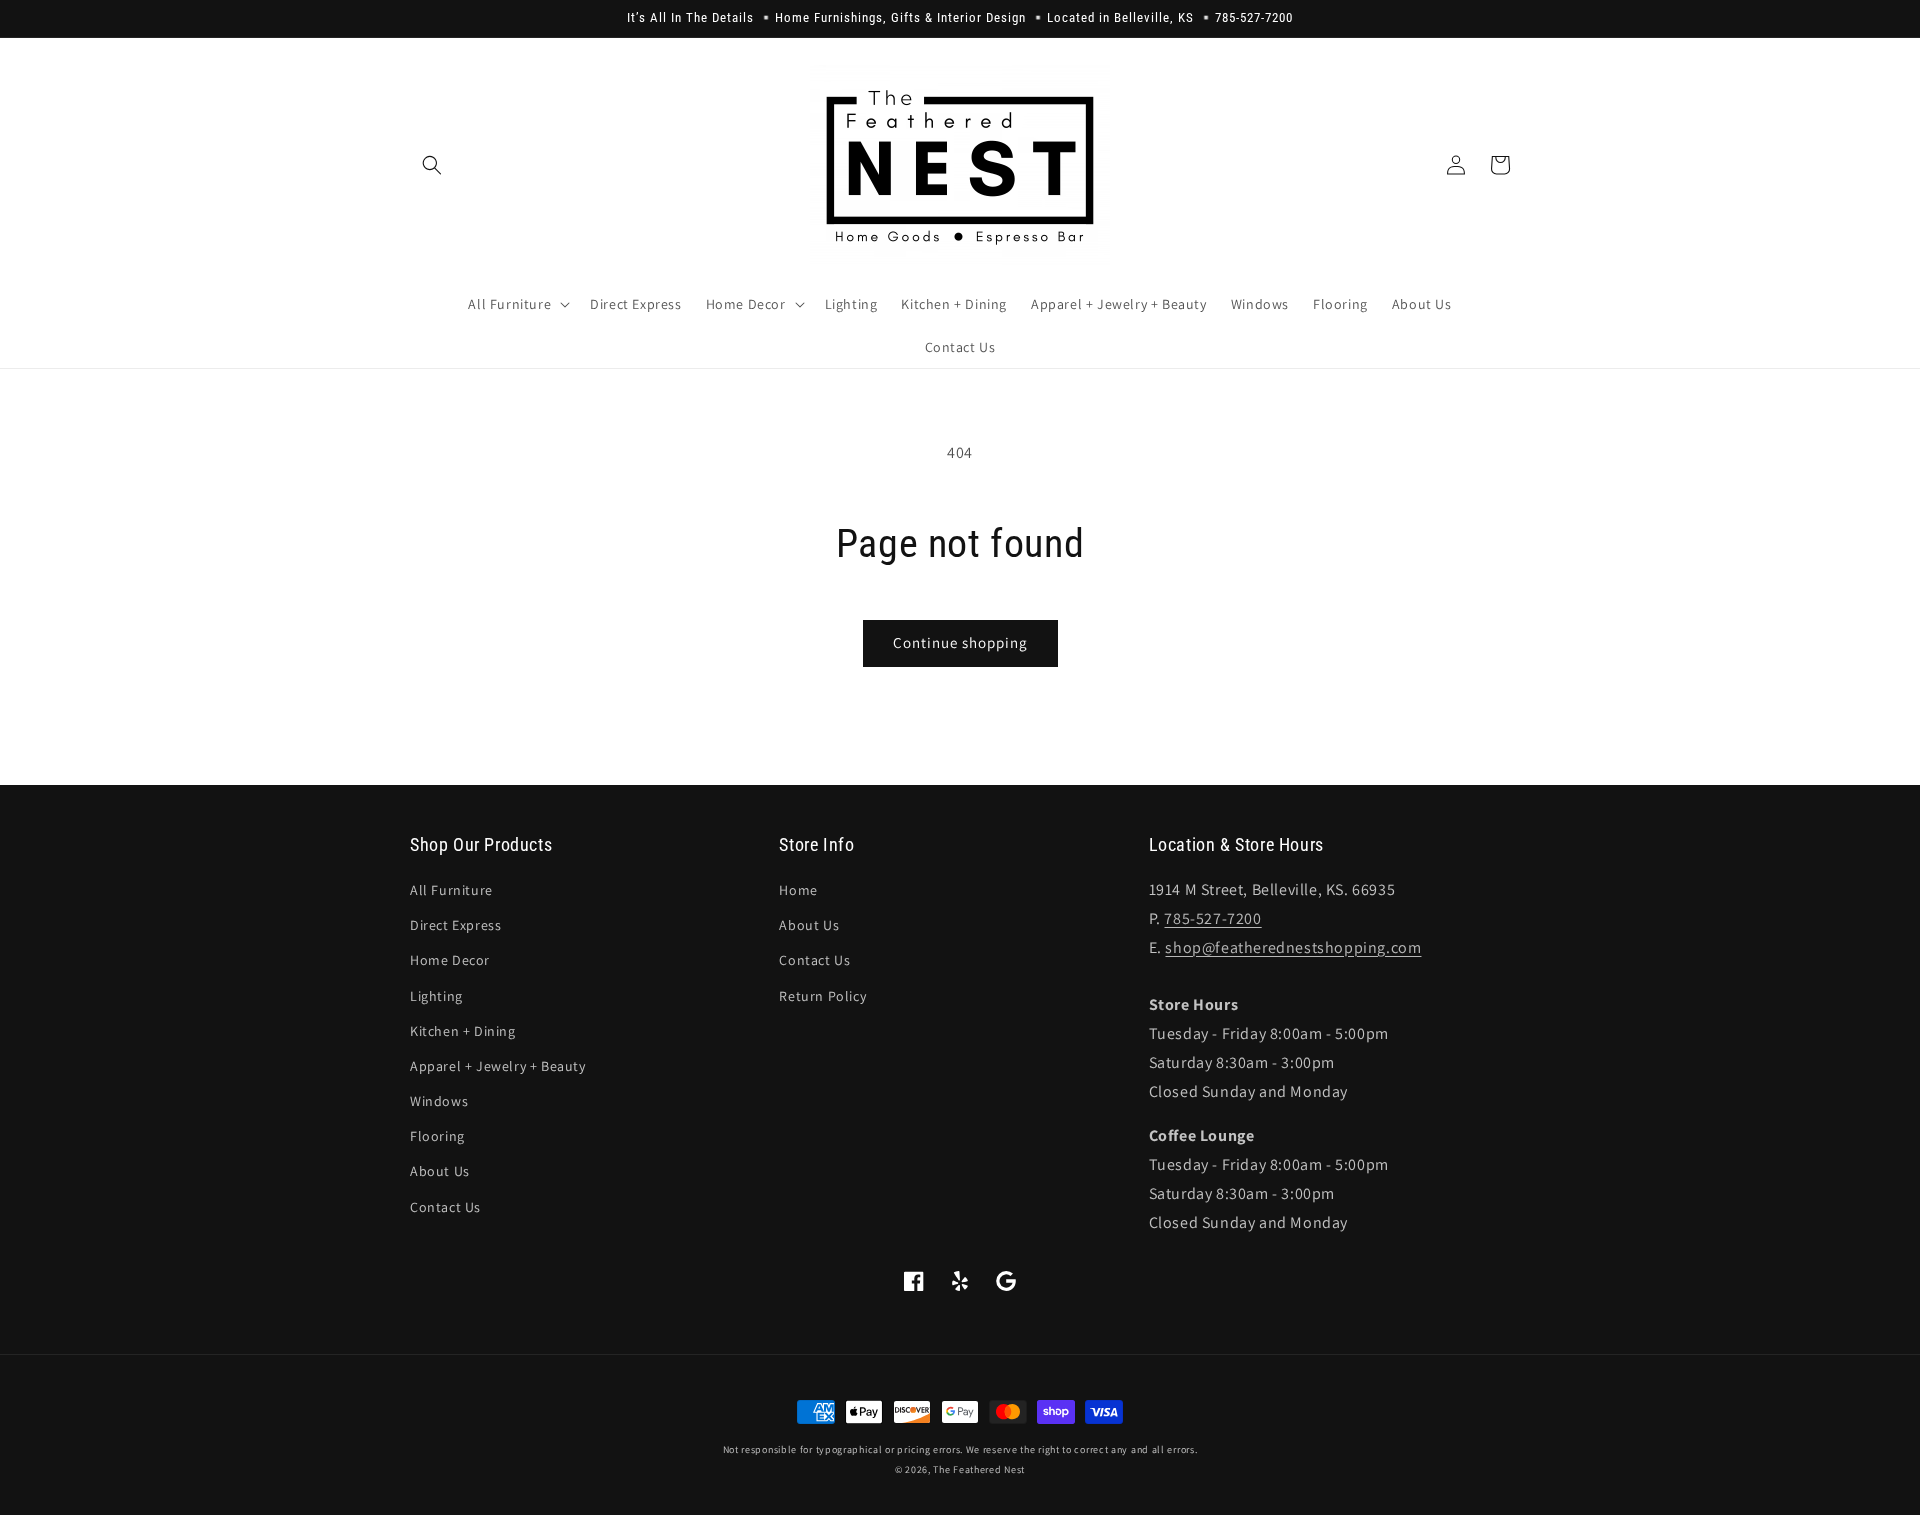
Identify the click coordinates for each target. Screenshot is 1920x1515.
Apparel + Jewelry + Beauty (498, 1066)
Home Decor (450, 960)
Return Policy (822, 996)
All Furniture (451, 890)
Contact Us (445, 1207)
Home (798, 890)
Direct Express (455, 925)
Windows (439, 1101)
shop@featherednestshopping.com (1293, 947)
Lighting (436, 996)
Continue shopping (960, 642)
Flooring (437, 1136)
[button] (432, 165)
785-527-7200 (1212, 918)
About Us (440, 1171)
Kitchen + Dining (463, 1031)
